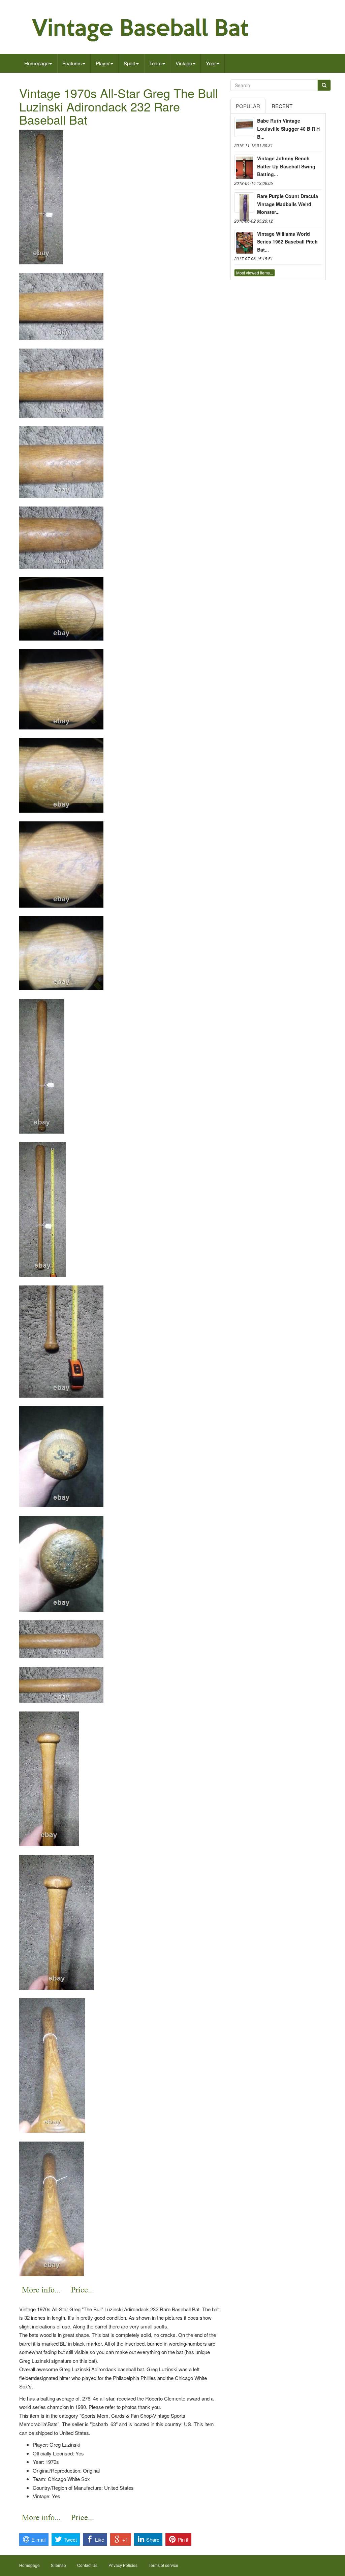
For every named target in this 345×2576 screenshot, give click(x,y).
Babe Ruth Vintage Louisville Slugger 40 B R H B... (288, 129)
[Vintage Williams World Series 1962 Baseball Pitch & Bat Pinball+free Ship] (244, 240)
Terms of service (163, 2565)
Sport (130, 63)
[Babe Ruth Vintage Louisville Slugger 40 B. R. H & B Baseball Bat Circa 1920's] (244, 127)
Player (103, 63)
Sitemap (58, 2565)
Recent (282, 106)
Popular (248, 106)
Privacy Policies (123, 2565)
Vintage (184, 63)
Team (155, 63)
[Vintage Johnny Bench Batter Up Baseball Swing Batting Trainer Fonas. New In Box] (244, 165)
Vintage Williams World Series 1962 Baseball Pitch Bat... (287, 242)
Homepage (36, 63)
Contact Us (87, 2565)
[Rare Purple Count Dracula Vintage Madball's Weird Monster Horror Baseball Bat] (244, 202)
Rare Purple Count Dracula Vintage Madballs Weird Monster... (288, 204)
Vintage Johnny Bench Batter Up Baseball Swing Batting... (286, 166)
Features (72, 63)
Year (211, 63)
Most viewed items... (255, 273)
